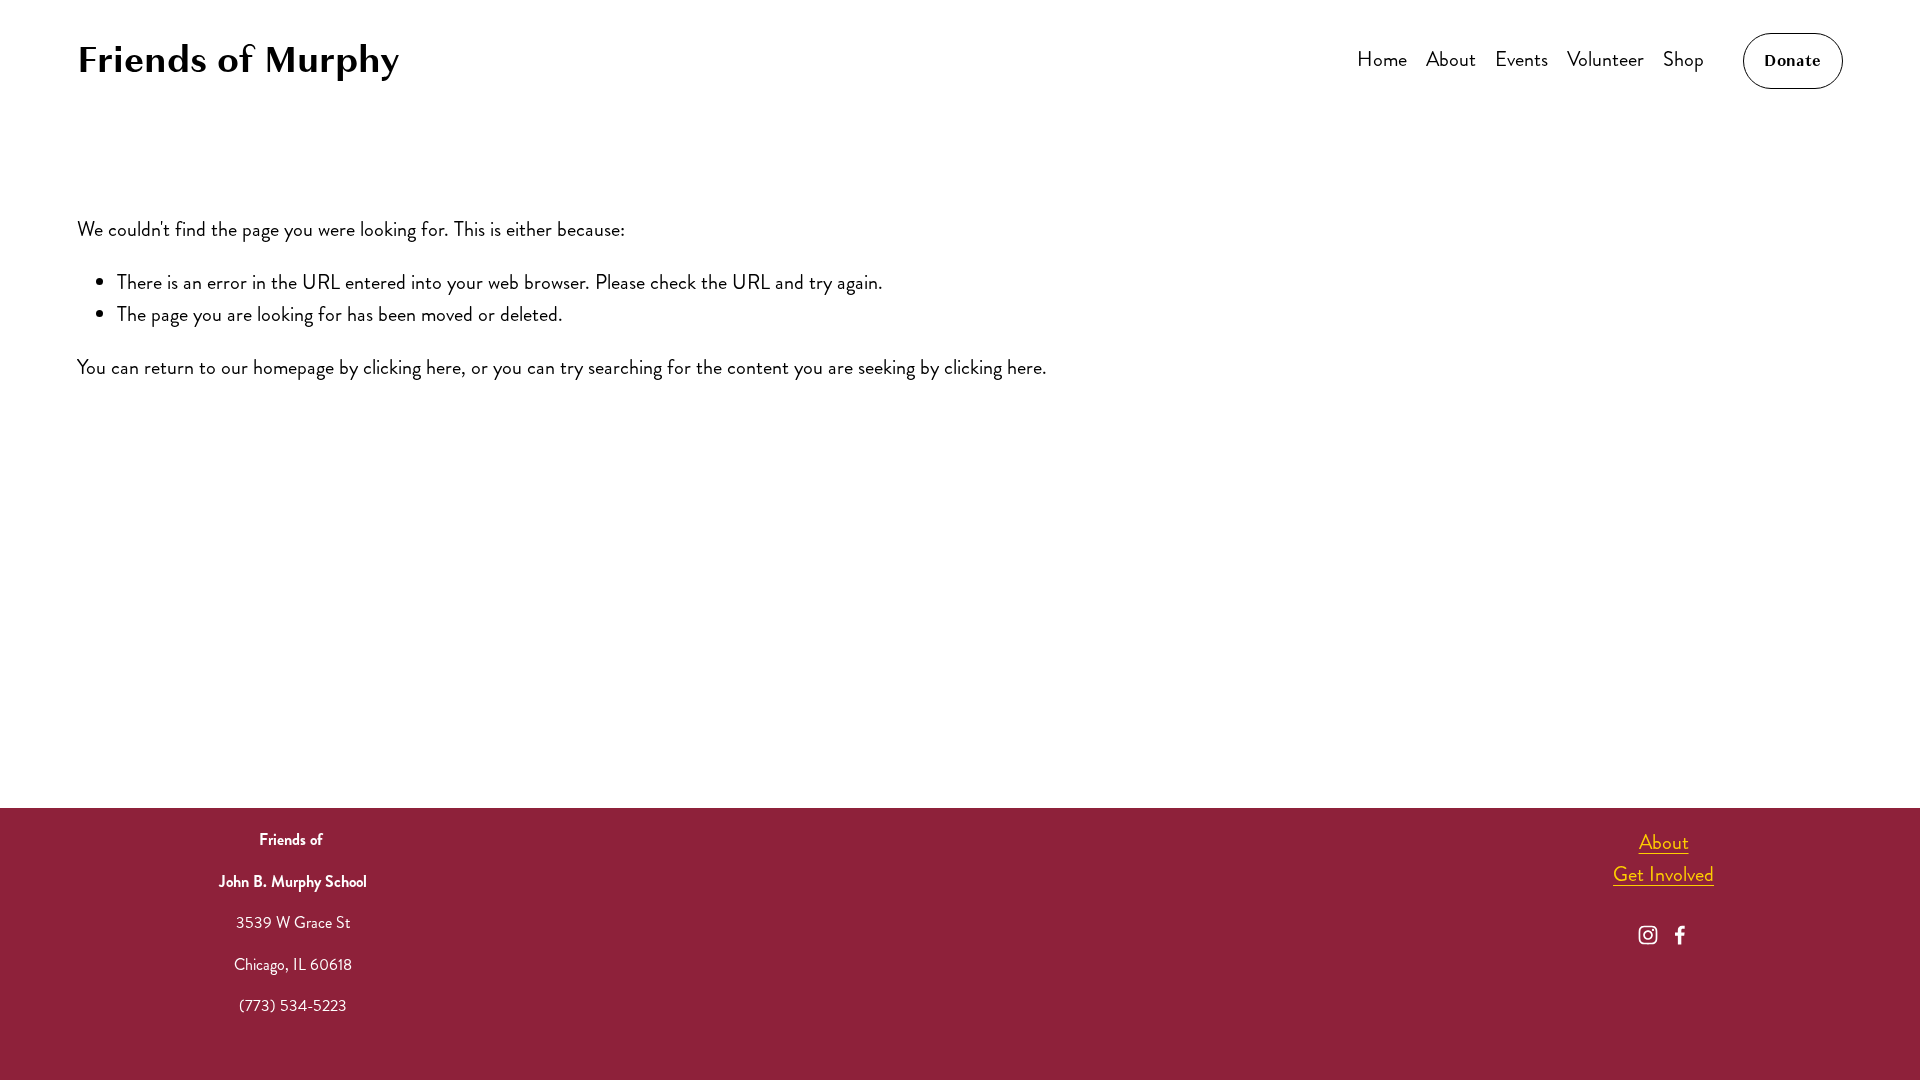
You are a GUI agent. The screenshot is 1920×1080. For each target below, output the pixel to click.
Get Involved (1663, 874)
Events (1521, 59)
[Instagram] (1648, 935)
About (1451, 59)
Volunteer (1605, 59)
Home (1382, 59)
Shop (1683, 59)
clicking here (412, 367)
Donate (1792, 61)
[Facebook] (1680, 935)
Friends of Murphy (238, 60)
